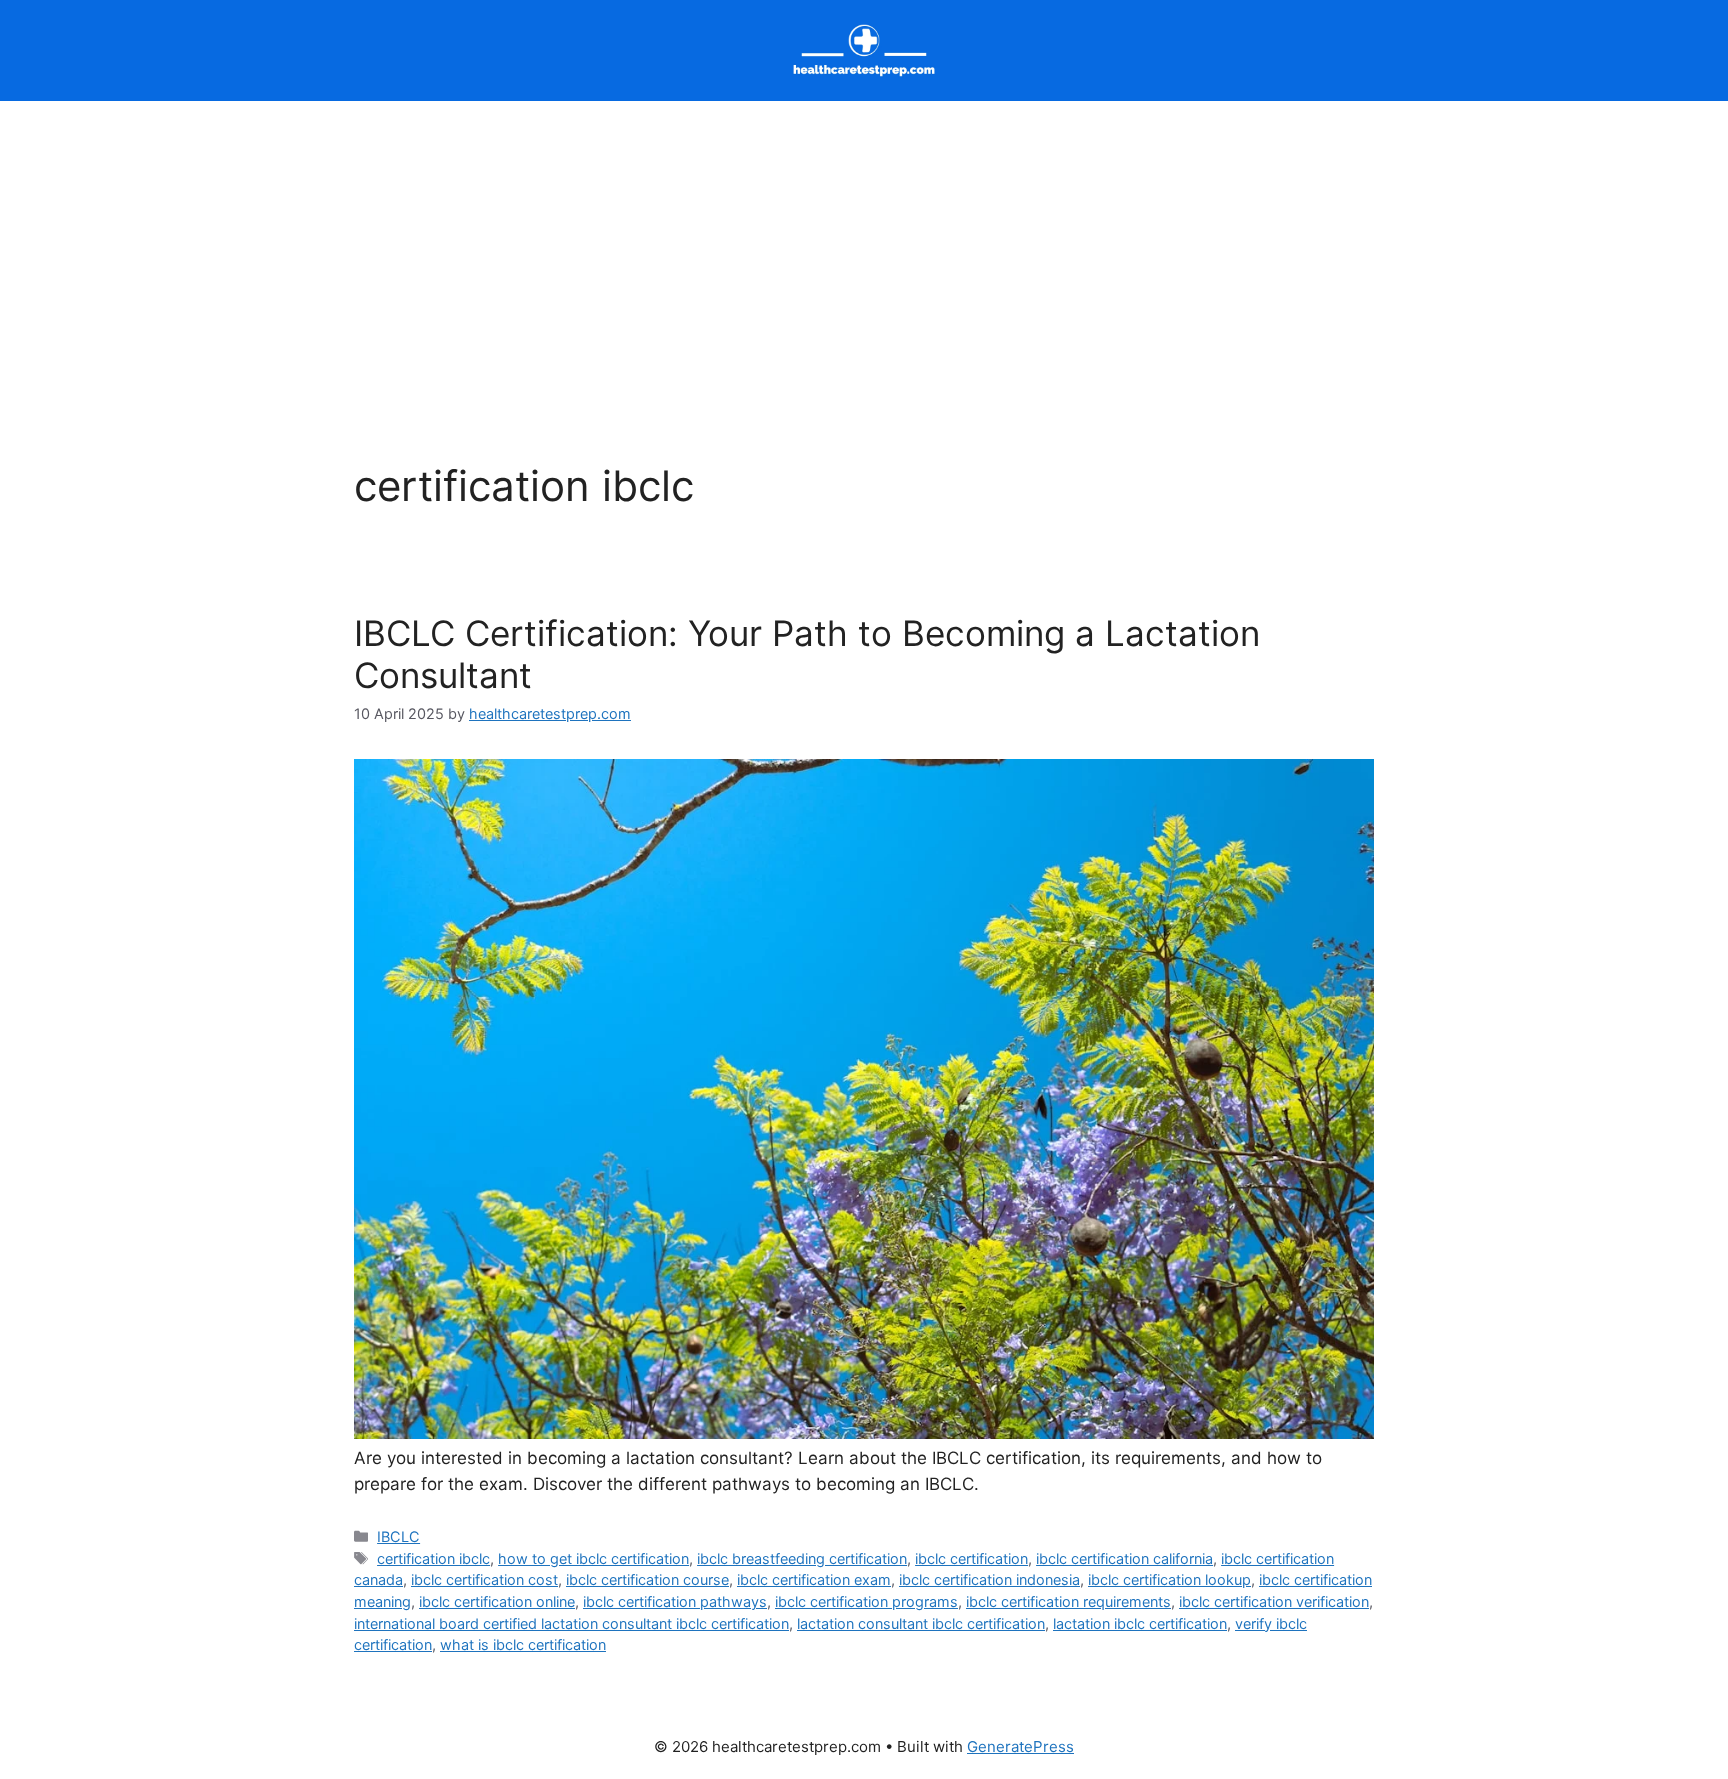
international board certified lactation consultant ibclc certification (571, 1623)
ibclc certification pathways (675, 1601)
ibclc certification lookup (1169, 1579)
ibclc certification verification (1274, 1601)
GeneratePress (1020, 1746)
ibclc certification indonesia (989, 1579)
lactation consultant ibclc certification (921, 1623)
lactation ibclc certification (1140, 1623)
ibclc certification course (647, 1579)
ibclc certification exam (814, 1579)
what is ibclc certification (523, 1644)
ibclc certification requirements (1068, 1601)
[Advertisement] (864, 251)
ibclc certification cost (484, 1579)
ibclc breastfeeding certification (802, 1558)
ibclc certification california (1124, 1558)
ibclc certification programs (866, 1601)
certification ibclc (433, 1558)
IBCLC (398, 1536)
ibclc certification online (497, 1601)
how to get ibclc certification (593, 1558)
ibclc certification (971, 1558)
